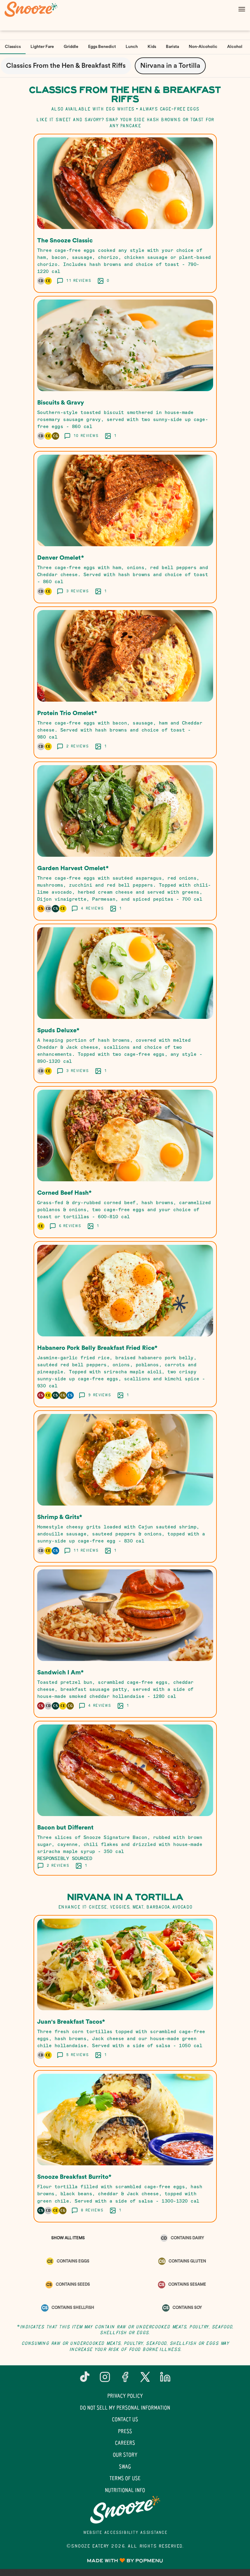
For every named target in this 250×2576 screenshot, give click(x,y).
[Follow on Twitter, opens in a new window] (145, 2379)
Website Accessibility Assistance (125, 2533)
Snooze (125, 2510)
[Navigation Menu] (242, 9)
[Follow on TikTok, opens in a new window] (85, 2379)
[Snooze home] (32, 9)
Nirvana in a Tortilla (170, 66)
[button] (125, 213)
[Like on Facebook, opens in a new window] (125, 2379)
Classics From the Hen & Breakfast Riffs (66, 66)
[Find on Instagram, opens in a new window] (105, 2379)
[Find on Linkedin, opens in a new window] (165, 2379)
